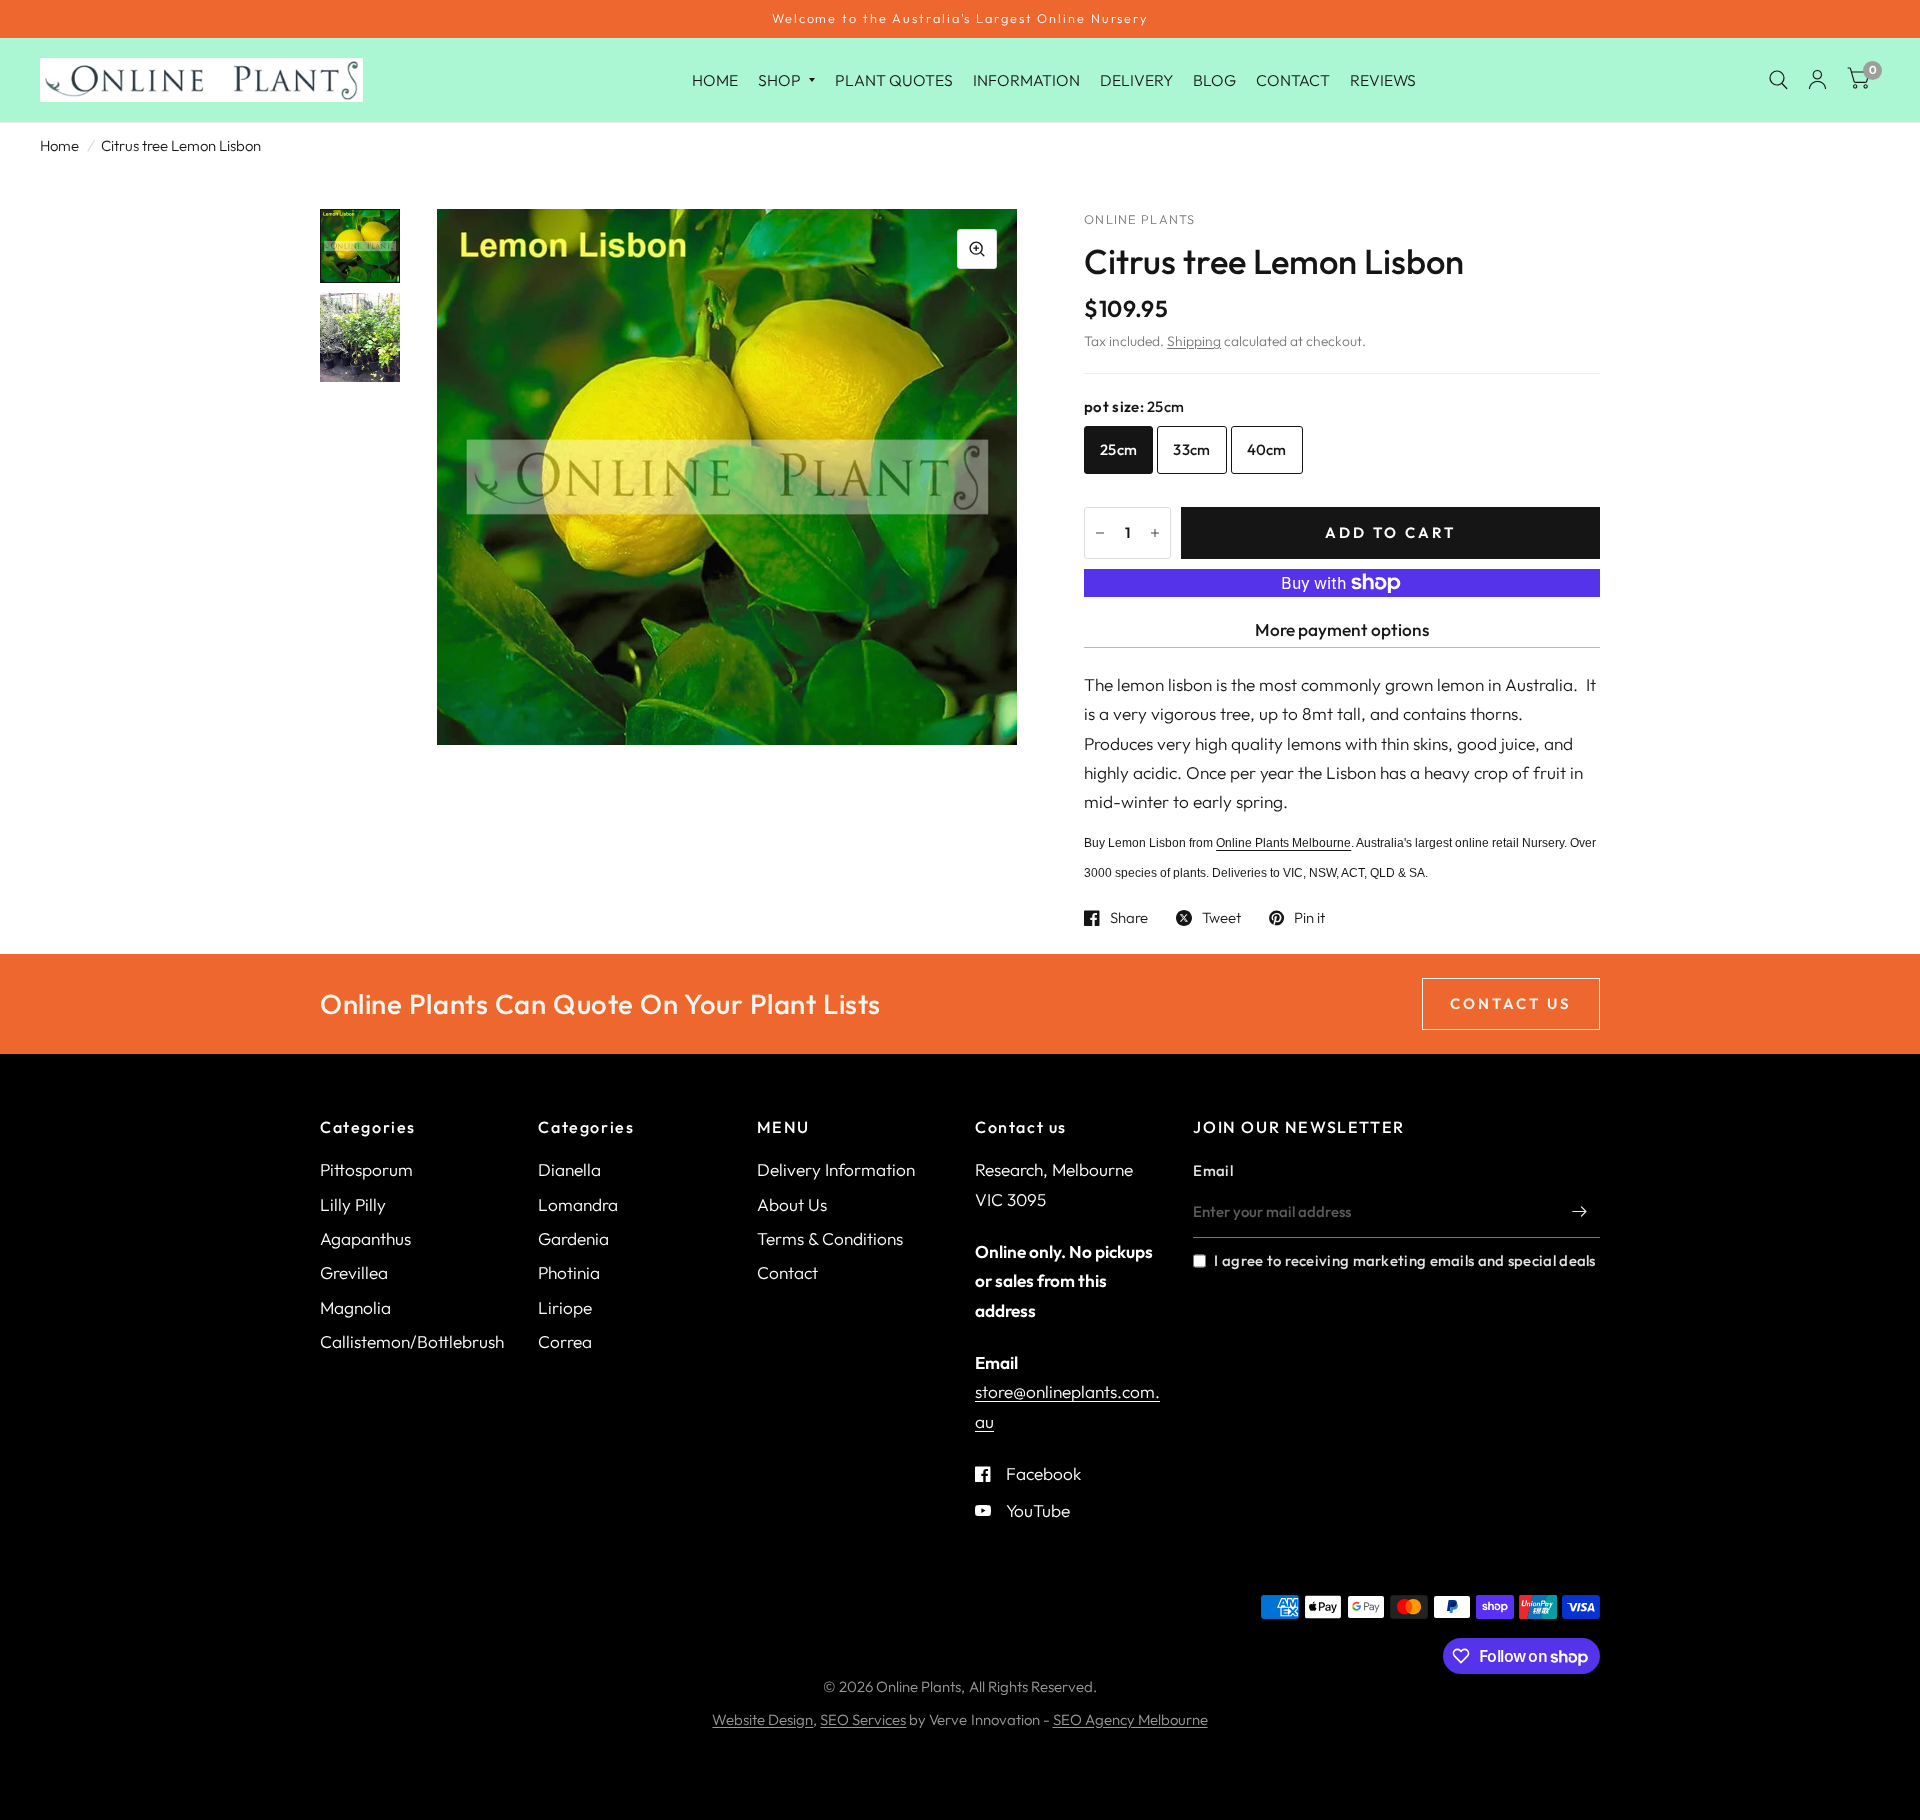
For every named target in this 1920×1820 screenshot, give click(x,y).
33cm (1191, 449)
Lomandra (578, 1204)
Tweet (1221, 918)
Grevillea (354, 1272)
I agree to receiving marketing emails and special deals (1404, 1260)
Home (715, 79)
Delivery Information (836, 1169)
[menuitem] (715, 79)
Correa (565, 1341)
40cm (1267, 449)
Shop (779, 79)
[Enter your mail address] (1580, 1212)
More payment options (1342, 629)
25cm (1118, 449)
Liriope (565, 1307)
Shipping (1194, 341)
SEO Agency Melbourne (1130, 1719)
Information (1026, 79)
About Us (792, 1204)
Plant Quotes (894, 79)
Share (1129, 918)
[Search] (1778, 80)
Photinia (569, 1272)
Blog (1214, 79)
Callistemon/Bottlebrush (412, 1341)
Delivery (1136, 79)
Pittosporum (366, 1169)
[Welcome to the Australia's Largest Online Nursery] (960, 19)
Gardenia (573, 1238)
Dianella (569, 1169)
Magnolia (355, 1307)
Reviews (1383, 79)
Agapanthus (365, 1238)
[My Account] (1817, 80)
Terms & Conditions (830, 1238)
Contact (1293, 79)
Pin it (1309, 918)
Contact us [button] (1511, 1003)
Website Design (762, 1719)
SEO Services (863, 1719)
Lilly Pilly (353, 1204)
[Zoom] (977, 249)
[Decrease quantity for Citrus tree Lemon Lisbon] (1100, 533)
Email (1213, 1170)
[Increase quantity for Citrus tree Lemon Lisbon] (1155, 533)
